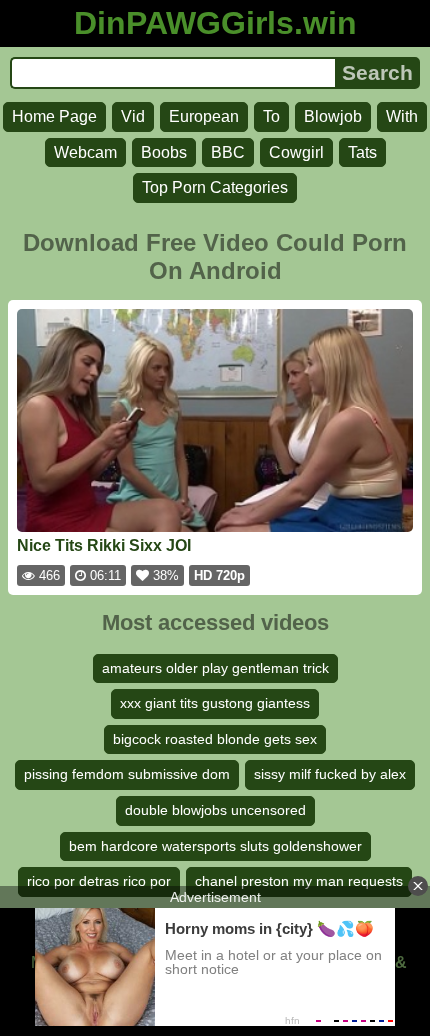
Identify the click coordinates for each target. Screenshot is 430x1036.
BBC (228, 152)
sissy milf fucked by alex (330, 774)
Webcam (85, 152)
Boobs (164, 152)
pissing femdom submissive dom (127, 774)
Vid (133, 116)
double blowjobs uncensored (215, 810)
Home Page (54, 116)
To (271, 116)
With (402, 116)
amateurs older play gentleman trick (215, 668)
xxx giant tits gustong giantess (215, 703)
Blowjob (333, 116)
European (204, 116)
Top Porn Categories (215, 187)
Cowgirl (296, 152)
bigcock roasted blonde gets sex (215, 739)
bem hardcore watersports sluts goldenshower (215, 846)
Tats (362, 152)
